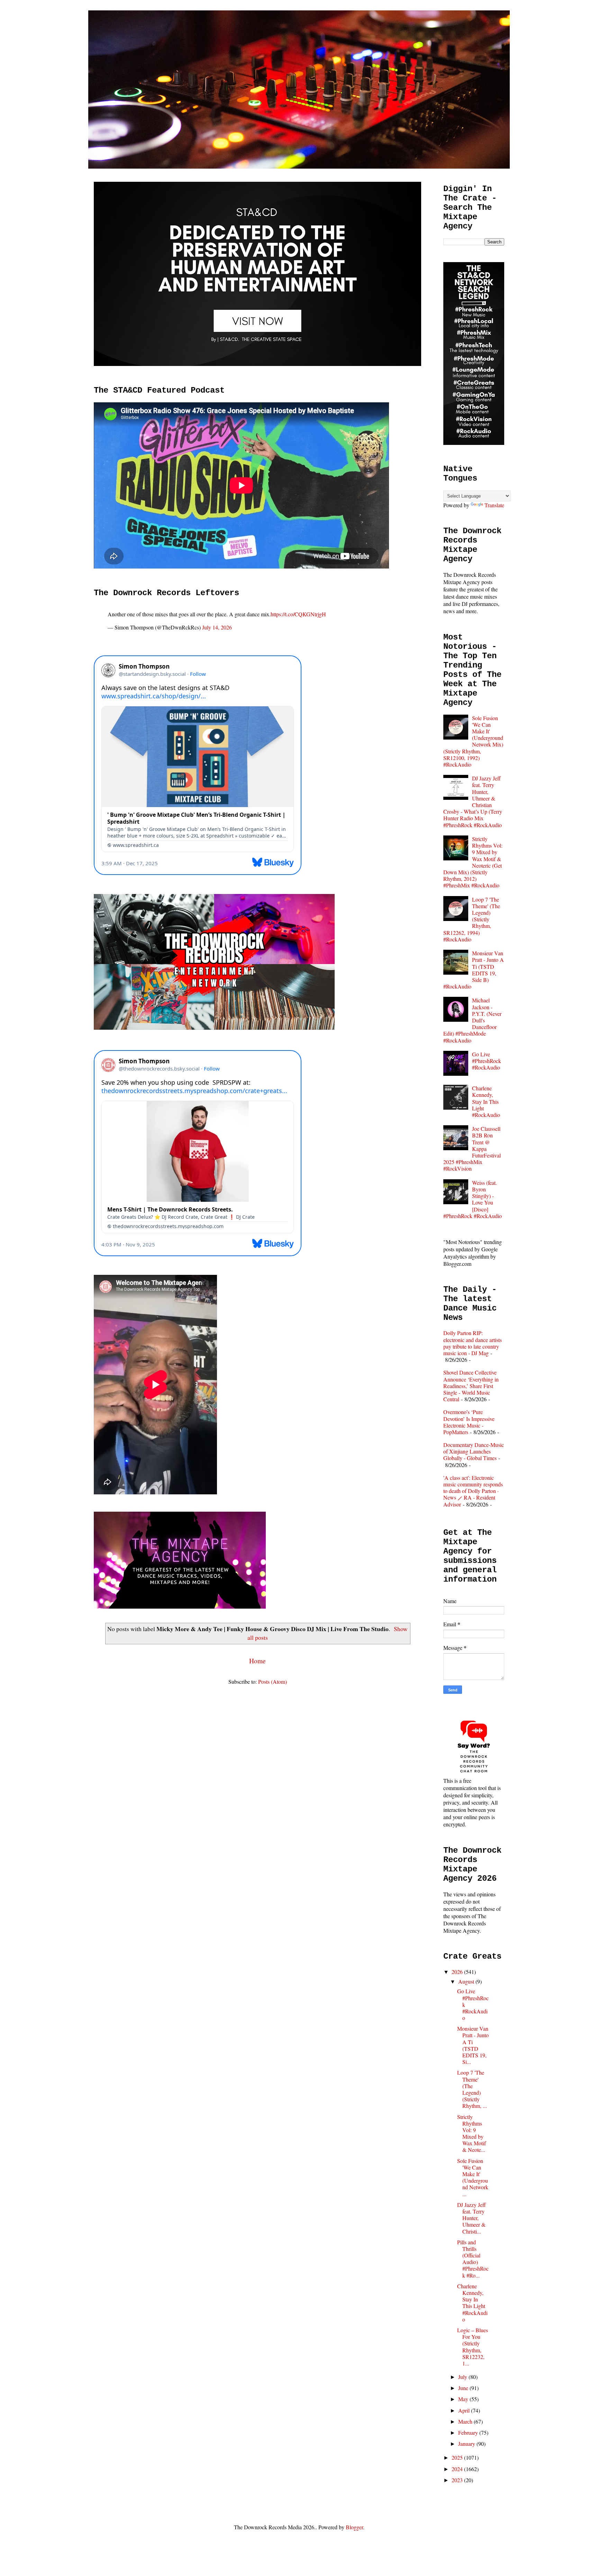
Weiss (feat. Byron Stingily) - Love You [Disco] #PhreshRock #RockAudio (473, 1199)
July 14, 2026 (217, 627)
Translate (494, 505)
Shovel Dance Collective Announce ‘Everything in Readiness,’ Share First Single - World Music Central (471, 1386)
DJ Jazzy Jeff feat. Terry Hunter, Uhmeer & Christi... (472, 2218)
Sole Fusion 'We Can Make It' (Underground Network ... (473, 2177)
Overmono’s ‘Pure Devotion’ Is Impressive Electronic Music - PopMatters (469, 1422)
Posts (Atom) (273, 1681)
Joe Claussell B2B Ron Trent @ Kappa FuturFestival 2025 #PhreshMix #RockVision (472, 1148)
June (464, 2388)
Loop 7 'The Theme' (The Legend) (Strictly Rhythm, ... (472, 2089)
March (466, 2421)
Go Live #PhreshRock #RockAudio (487, 1061)
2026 (458, 1972)
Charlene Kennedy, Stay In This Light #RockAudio (486, 1101)
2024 (458, 2469)
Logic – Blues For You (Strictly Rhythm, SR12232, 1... (473, 2347)
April (465, 2410)
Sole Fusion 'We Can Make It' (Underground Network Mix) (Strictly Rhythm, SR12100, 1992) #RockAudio (473, 741)
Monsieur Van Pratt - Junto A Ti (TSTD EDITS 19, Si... (473, 2045)
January (467, 2444)
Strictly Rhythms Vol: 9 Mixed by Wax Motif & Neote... (472, 2133)
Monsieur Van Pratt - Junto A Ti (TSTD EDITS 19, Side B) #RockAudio (474, 970)
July (463, 2377)
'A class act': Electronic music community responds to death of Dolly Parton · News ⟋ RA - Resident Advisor (473, 1491)
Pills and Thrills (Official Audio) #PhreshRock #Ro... (473, 2259)
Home (257, 1661)
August (467, 1981)
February (469, 2432)
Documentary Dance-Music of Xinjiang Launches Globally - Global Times (474, 1451)
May (464, 2399)
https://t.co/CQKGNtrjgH (298, 614)
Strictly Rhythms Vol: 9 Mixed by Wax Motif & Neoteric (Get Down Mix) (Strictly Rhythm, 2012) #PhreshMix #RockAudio (473, 862)
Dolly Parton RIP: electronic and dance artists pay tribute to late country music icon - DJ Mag (473, 1343)
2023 (458, 2480)
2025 (458, 2457)
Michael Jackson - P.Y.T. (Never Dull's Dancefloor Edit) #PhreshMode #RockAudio (472, 1020)
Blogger (354, 2527)
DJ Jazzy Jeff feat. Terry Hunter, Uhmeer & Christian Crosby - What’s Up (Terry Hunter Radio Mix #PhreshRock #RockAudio (473, 801)
